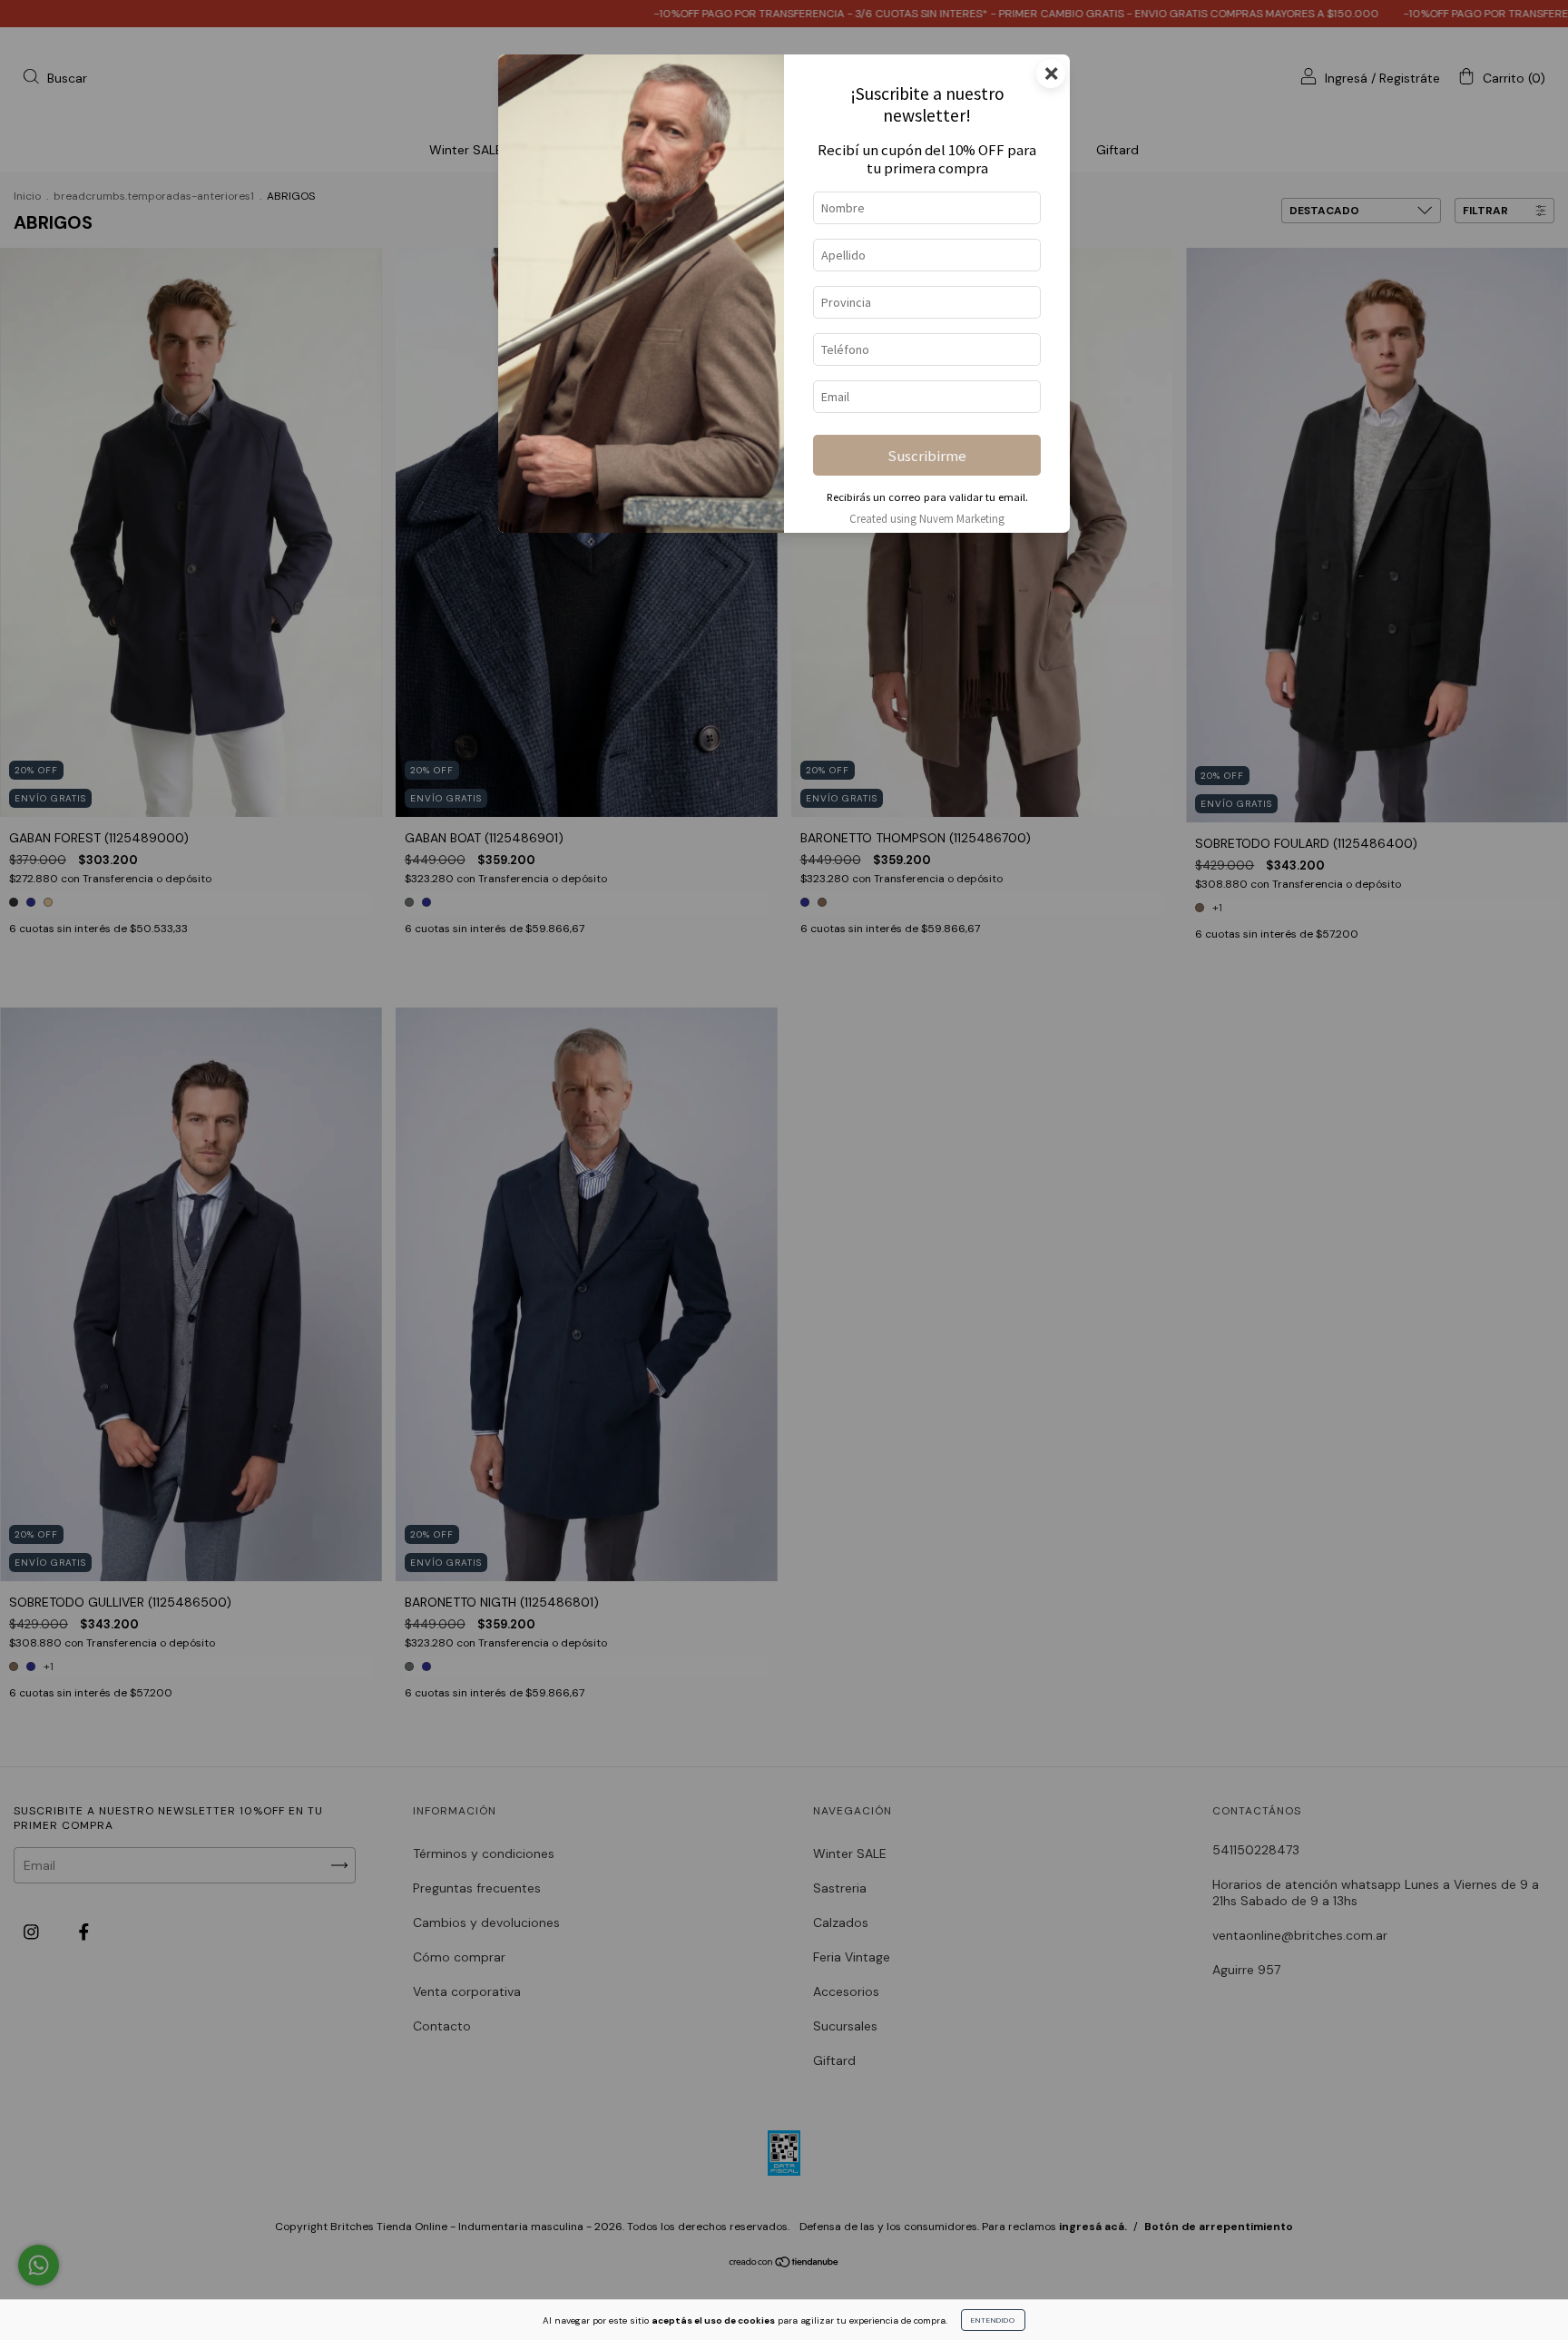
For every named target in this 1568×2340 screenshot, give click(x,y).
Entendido (993, 2320)
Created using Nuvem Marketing (927, 518)
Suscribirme (927, 456)
